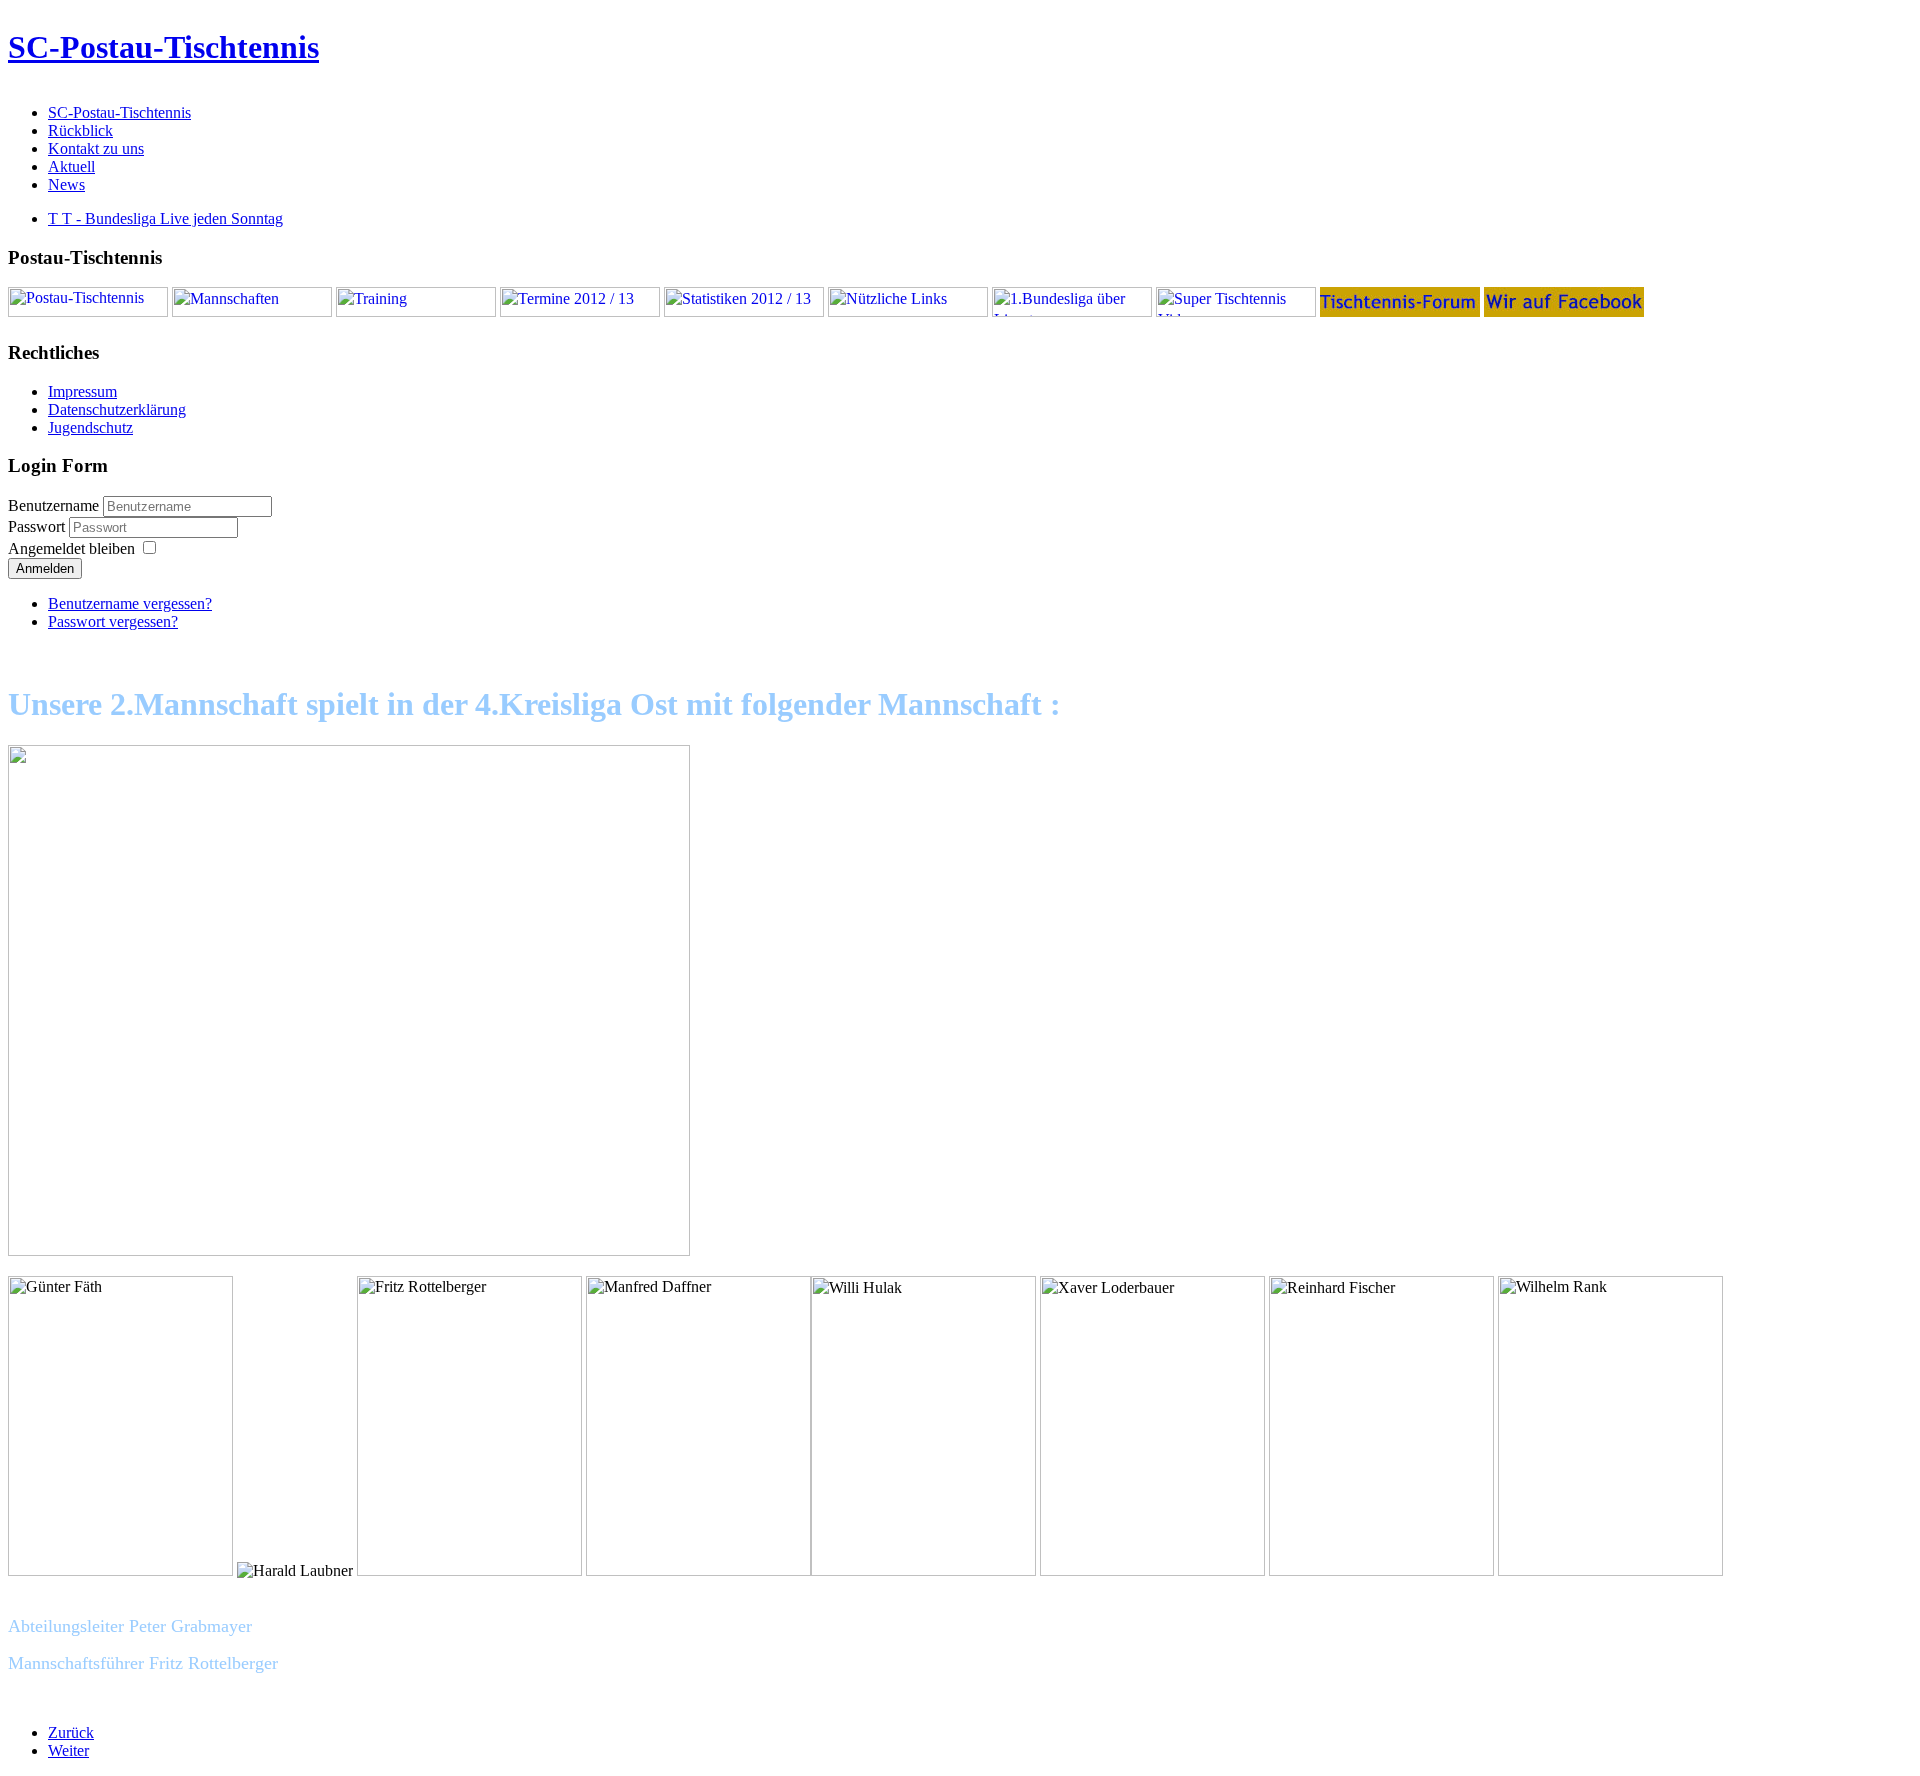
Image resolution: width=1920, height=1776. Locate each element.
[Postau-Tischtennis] (88, 311)
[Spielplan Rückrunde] (744, 311)
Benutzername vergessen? (130, 603)
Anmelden (45, 568)
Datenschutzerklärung (117, 409)
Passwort (38, 526)
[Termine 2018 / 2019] (580, 311)
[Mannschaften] (252, 311)
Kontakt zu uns (96, 148)
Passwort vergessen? (113, 621)
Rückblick (80, 130)
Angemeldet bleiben (71, 548)
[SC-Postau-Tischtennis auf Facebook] (1564, 311)
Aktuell (71, 166)
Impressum (82, 391)
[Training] (416, 311)
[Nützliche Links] (908, 311)
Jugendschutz (90, 427)
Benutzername (53, 505)
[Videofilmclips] (1236, 311)
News (66, 184)
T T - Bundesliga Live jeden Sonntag (165, 218)
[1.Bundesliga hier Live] (1072, 311)
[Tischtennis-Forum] (1400, 311)
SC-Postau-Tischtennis (163, 47)
